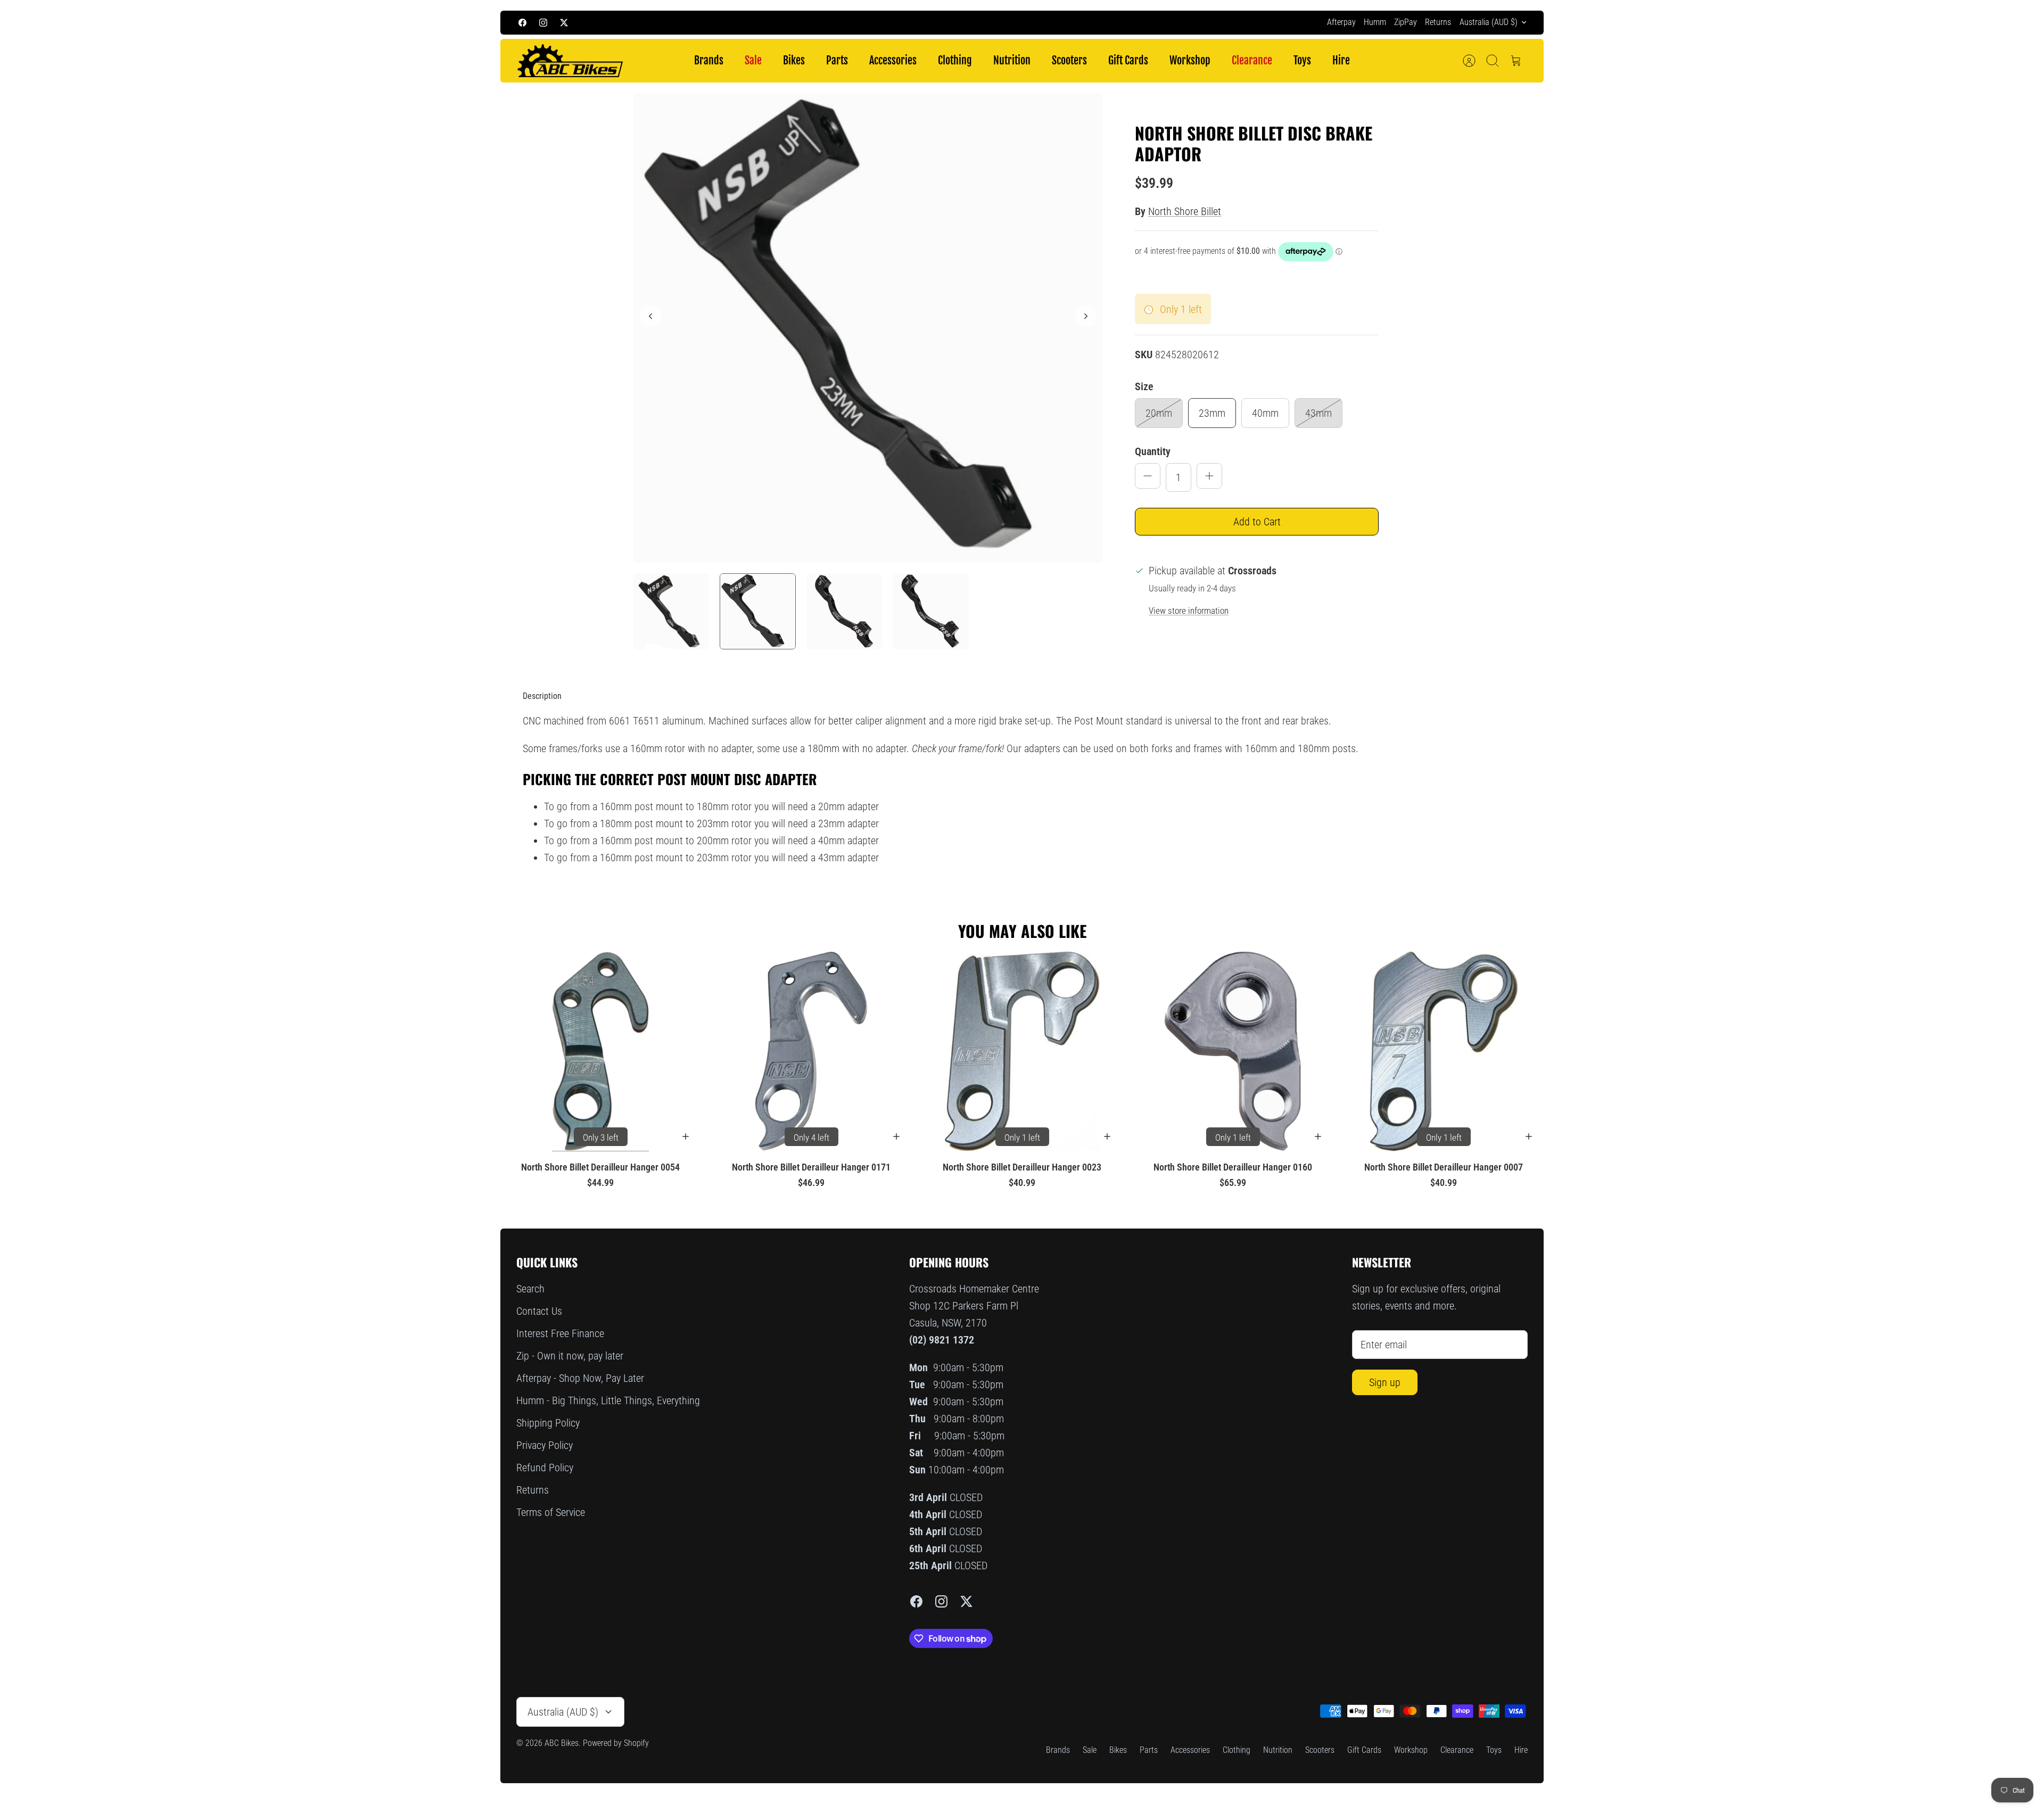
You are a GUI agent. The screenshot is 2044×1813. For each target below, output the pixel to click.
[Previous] (827, 22)
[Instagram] (543, 23)
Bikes (794, 60)
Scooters (1069, 60)
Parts (837, 60)
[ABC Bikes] (570, 61)
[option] (868, 328)
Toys (1302, 60)
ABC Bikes (562, 1743)
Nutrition (1012, 60)
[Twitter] (564, 23)
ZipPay (1406, 22)
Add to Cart (1257, 522)
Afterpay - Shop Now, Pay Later (580, 1378)
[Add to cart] (686, 1136)
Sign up (1385, 1382)
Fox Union (1074, 22)
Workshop (1190, 60)
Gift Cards (1128, 60)
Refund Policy (545, 1468)
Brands (709, 60)
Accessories (893, 60)
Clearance (1252, 60)
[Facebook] (522, 23)
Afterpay (1341, 22)
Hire (1341, 60)
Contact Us (539, 1311)
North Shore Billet (1185, 211)
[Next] (1217, 22)
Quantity (1153, 451)
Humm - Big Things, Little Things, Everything (608, 1400)
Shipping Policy (548, 1423)
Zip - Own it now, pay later (570, 1356)
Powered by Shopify (616, 1743)
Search (530, 1289)
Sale (753, 60)
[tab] (542, 696)
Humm (1375, 22)
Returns (1438, 22)
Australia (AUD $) (1489, 22)
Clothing (955, 60)
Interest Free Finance (560, 1333)
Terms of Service (551, 1512)
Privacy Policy (545, 1445)
